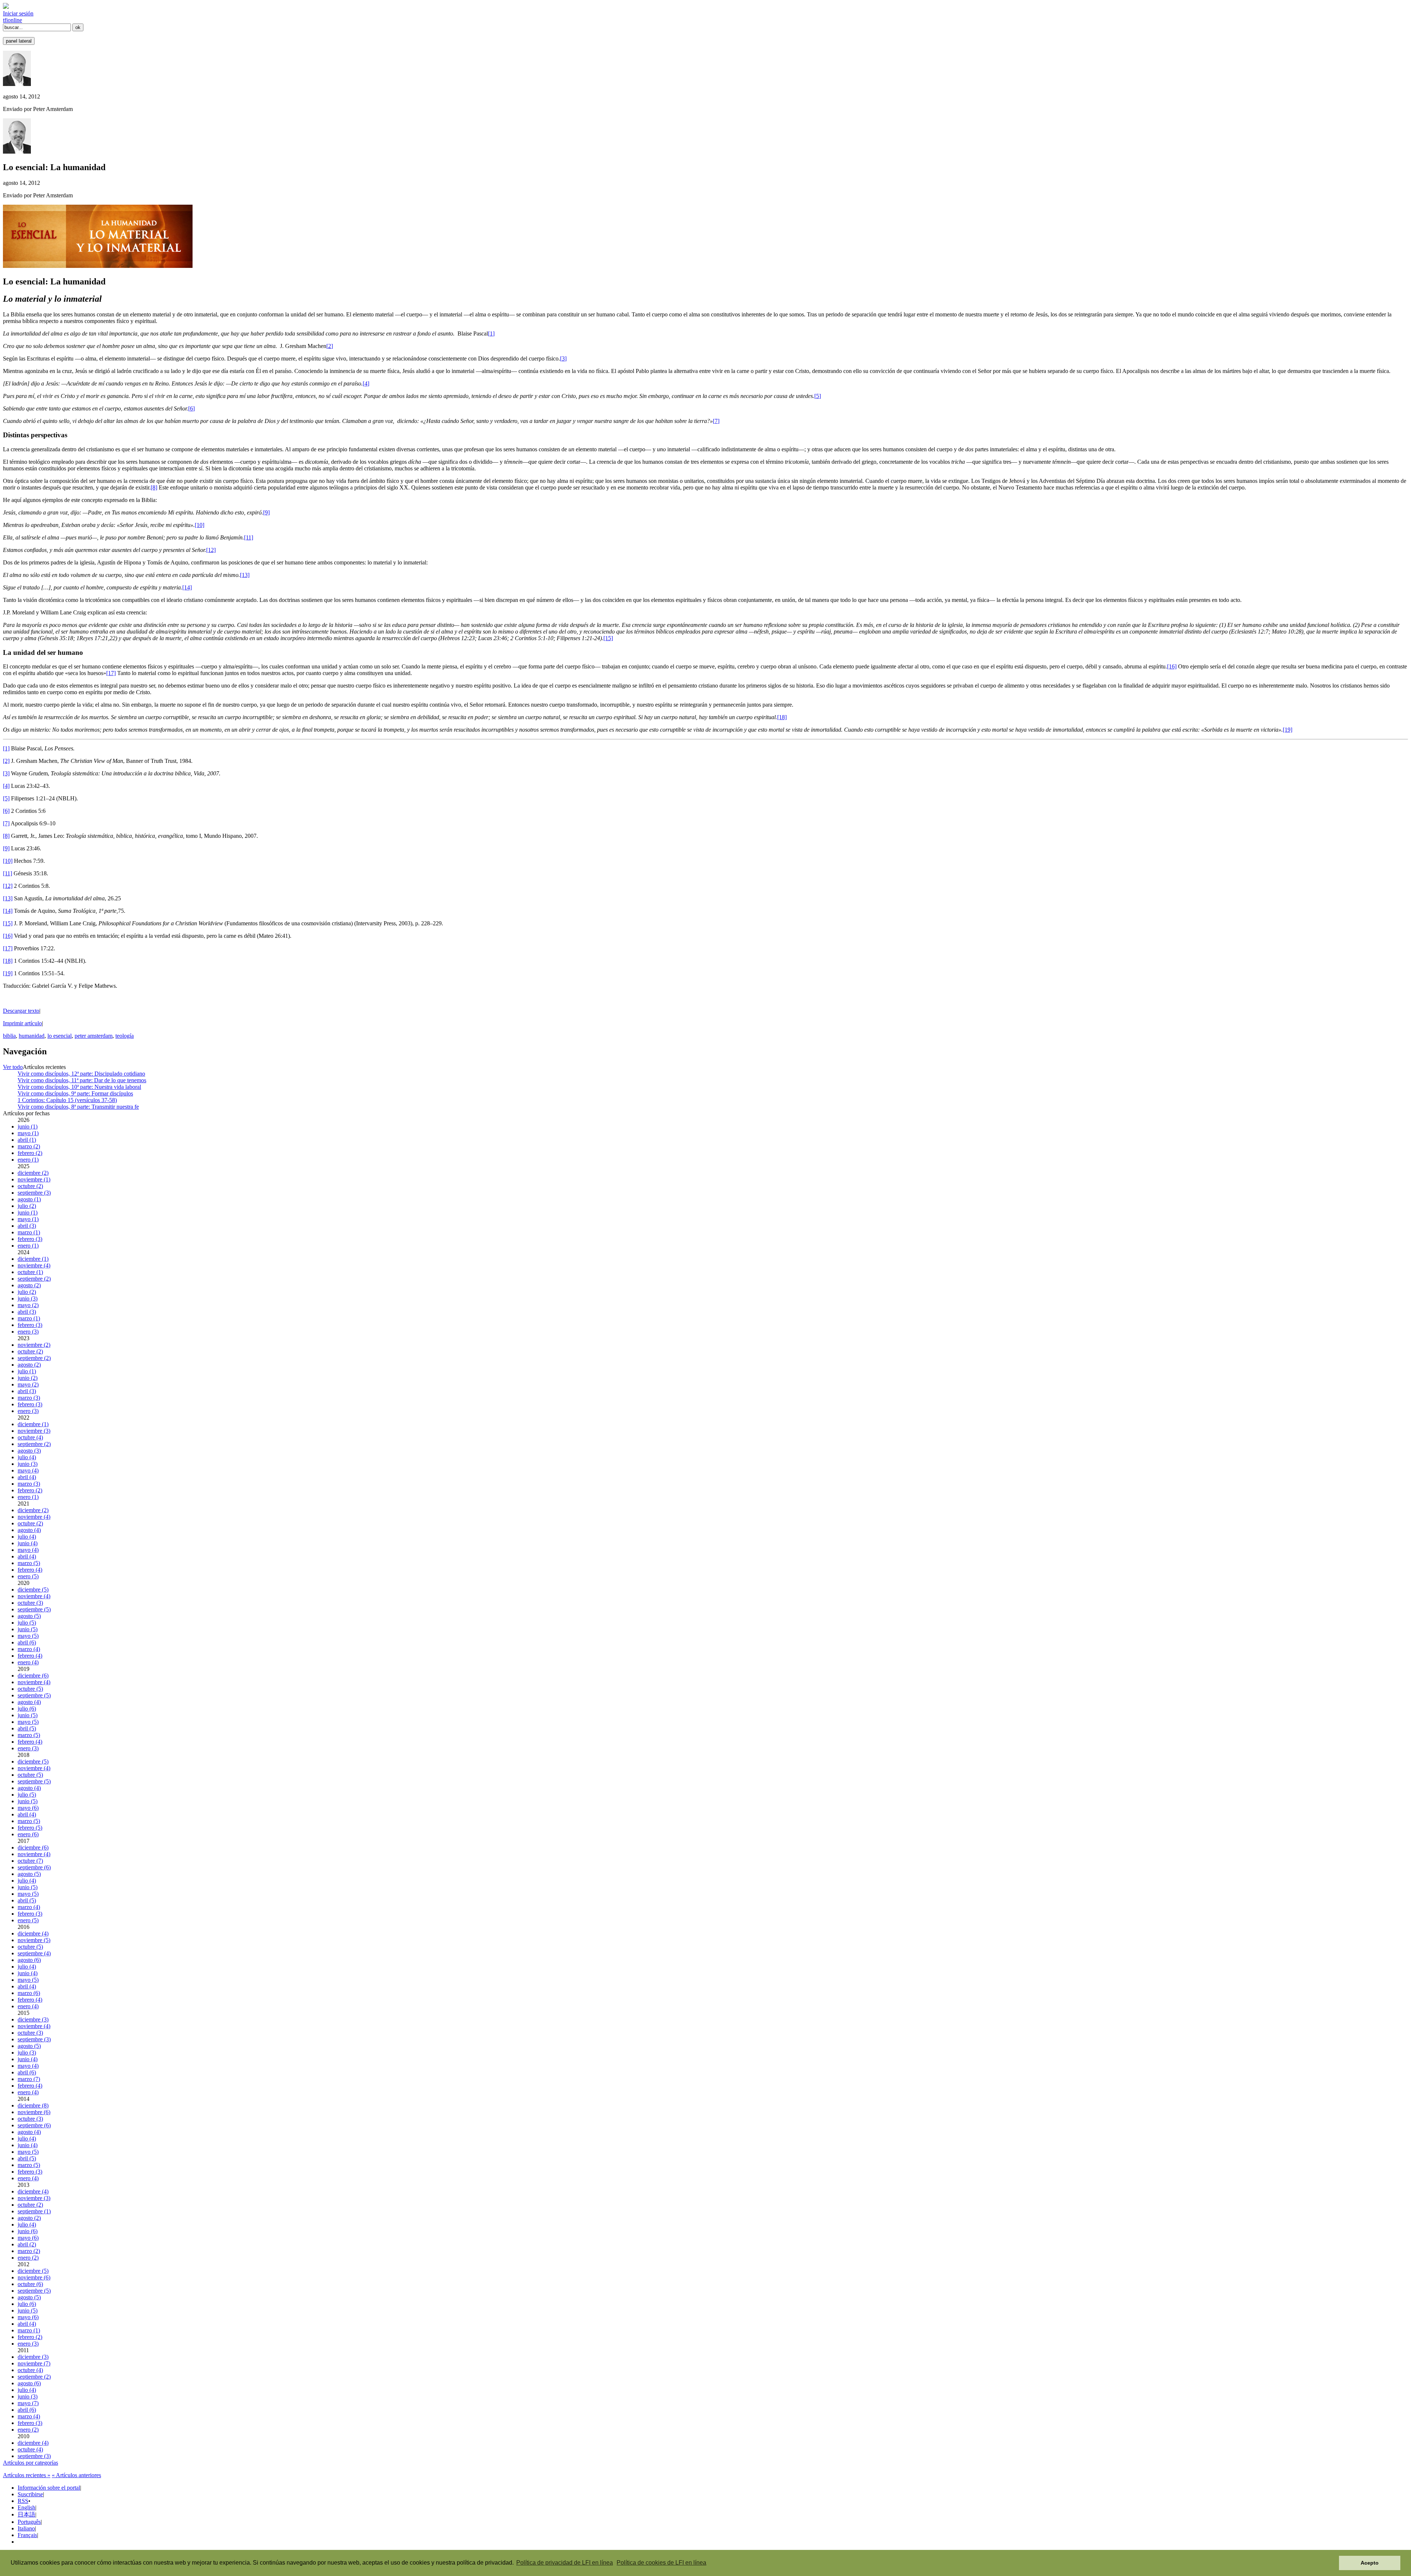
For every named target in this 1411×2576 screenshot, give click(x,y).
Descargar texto (21, 1011)
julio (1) (27, 1371)
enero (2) (28, 2258)
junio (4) (28, 1543)
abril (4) (27, 1477)
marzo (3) (29, 1398)
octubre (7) (30, 1861)
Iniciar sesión (18, 13)
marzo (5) (29, 1563)
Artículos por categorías (30, 2463)
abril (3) (27, 1226)
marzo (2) (29, 1146)
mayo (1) (28, 1133)
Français (27, 2535)
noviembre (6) (34, 2112)
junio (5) (28, 1629)
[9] (266, 512)
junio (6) (28, 2231)
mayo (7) (28, 2403)
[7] (716, 421)
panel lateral (19, 41)
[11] (249, 537)
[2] (330, 346)
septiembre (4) (34, 1953)
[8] (154, 487)
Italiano (26, 2528)
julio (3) (27, 2053)
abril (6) (27, 1642)
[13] (245, 575)
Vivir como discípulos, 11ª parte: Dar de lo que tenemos (82, 1080)
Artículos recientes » (27, 2475)
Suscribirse (30, 2494)
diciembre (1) (33, 1259)
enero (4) (28, 1662)
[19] (1288, 730)
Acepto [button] (1370, 2563)
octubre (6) (30, 2284)
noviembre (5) (34, 1940)
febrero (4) (30, 1570)
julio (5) (27, 1623)
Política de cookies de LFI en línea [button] (661, 2563)
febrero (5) (30, 1828)
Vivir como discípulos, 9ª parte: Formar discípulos (75, 1093)
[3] (563, 358)
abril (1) (27, 1140)
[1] (491, 333)
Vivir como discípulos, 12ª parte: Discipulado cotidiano (81, 1074)
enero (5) (28, 1576)
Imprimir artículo (22, 1023)
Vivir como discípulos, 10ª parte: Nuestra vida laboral (79, 1087)
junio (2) (28, 1378)
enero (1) (28, 1160)
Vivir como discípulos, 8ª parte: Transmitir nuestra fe (78, 1107)
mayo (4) (28, 1470)
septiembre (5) (34, 1609)
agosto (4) (29, 1530)
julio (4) (27, 1457)
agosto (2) (29, 1285)
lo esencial (60, 1036)
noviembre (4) (34, 1265)
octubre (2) (30, 1186)
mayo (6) (28, 1808)
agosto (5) (29, 1616)
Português (29, 2522)
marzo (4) (29, 1649)
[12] (211, 550)
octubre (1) (30, 1272)
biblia (9, 1036)
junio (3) (28, 1298)
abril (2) (27, 2244)
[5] (818, 396)
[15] (608, 638)
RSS (23, 2501)
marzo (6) (29, 1993)
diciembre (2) (33, 1173)
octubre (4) (30, 1437)
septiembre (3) (34, 1193)
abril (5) (27, 1728)
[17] (111, 673)
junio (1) (28, 1126)
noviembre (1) (34, 1179)
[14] (187, 587)
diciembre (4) (33, 1933)
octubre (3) (30, 1603)
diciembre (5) (33, 1590)
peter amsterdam (94, 1036)
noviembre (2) (34, 1345)
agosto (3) (29, 1451)
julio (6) (27, 1709)
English (26, 2507)
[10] (200, 525)
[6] (191, 408)
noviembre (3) (34, 1431)
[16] (1172, 666)
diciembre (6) (33, 1676)
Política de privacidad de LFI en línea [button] (565, 2563)
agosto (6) (29, 1960)
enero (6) (28, 1834)
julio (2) (27, 1206)
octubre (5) (30, 1689)
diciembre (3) (33, 2019)
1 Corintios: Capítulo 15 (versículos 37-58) (67, 1100)
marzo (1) (29, 1232)
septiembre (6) (34, 1867)
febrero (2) (30, 1153)
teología (125, 1036)
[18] (782, 717)
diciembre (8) (33, 2105)
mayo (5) (28, 1636)
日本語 (26, 2514)
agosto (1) (29, 1199)
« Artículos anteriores (76, 2475)
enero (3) (28, 1332)
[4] (366, 383)
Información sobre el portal (49, 2488)
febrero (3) (30, 1239)
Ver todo (13, 1067)
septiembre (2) (34, 1279)
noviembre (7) (34, 2363)
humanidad (32, 1036)
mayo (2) (28, 1305)
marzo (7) (29, 2079)
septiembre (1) (34, 2211)
